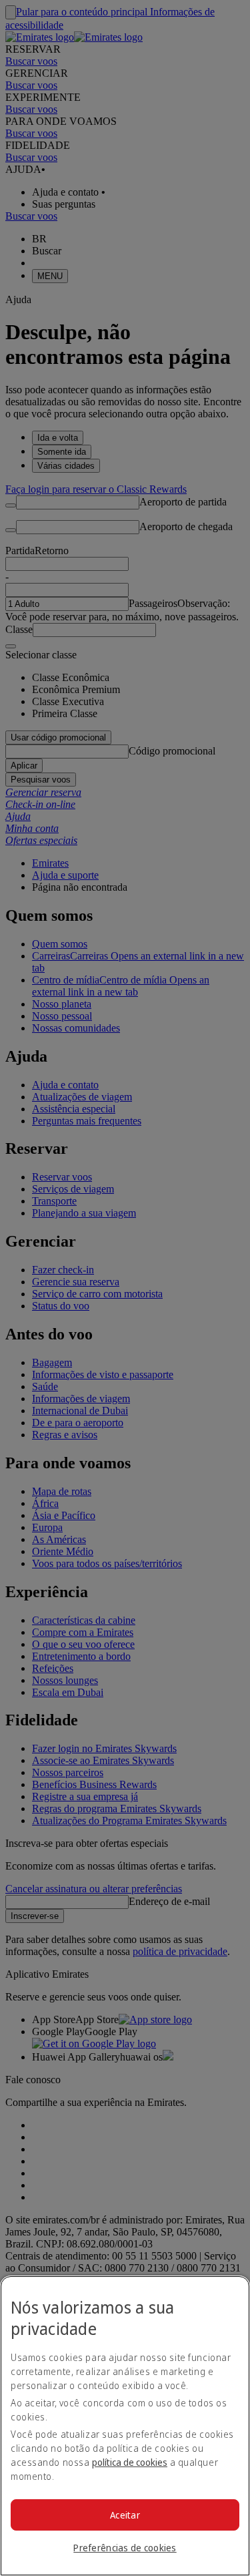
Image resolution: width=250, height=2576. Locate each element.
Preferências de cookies (125, 2548)
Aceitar (125, 2515)
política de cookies (130, 2462)
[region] (125, 2426)
